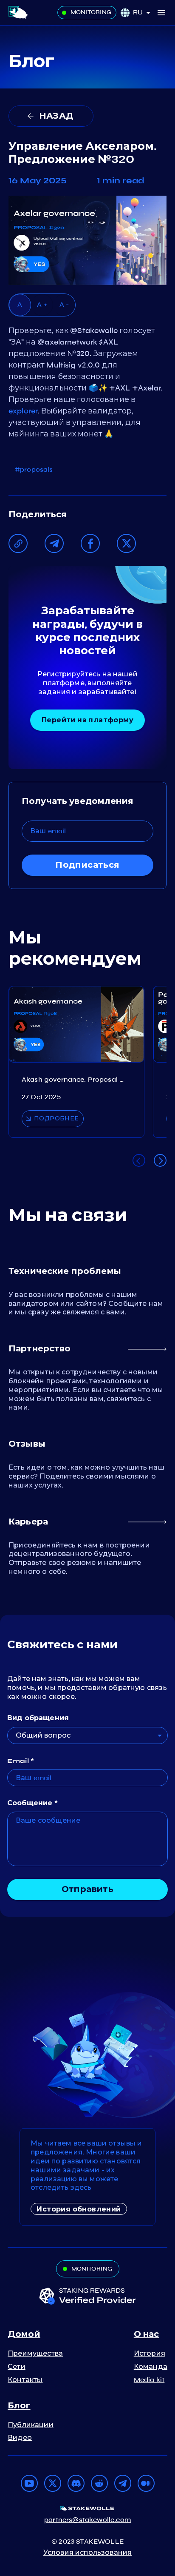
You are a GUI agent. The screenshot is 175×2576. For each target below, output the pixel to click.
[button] (145, 13)
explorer (23, 411)
